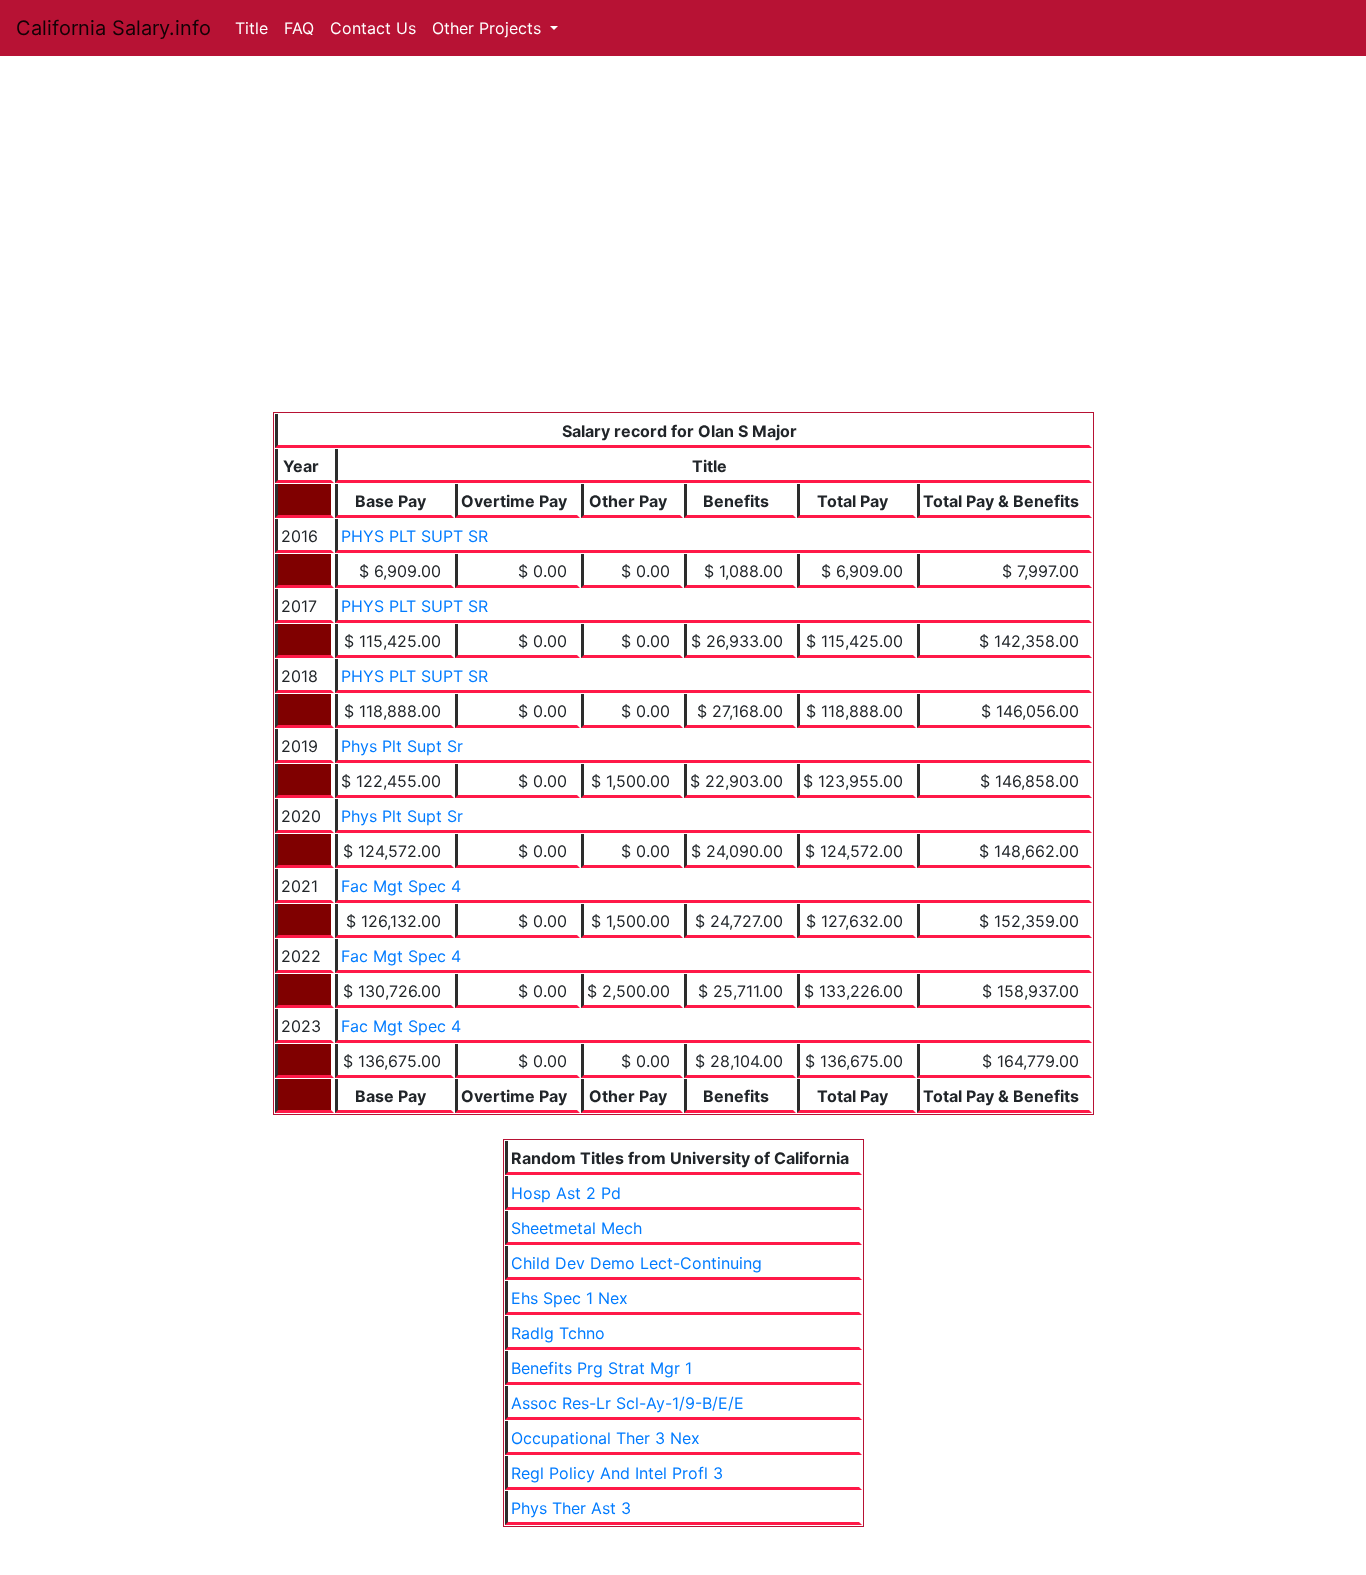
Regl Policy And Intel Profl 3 (617, 1473)
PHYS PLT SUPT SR (414, 536)
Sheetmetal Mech (576, 1228)
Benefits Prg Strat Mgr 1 (601, 1368)
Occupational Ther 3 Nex (605, 1438)
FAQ (299, 28)
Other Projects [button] (489, 28)
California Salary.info (113, 28)
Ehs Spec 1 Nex (569, 1298)
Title (251, 28)
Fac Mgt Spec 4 (401, 886)
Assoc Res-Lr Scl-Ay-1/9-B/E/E (627, 1403)
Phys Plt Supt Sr (402, 746)
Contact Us (373, 28)
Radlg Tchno (558, 1333)
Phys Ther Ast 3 (571, 1508)
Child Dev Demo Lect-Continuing (636, 1263)
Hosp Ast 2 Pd (566, 1193)
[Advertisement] (683, 262)
